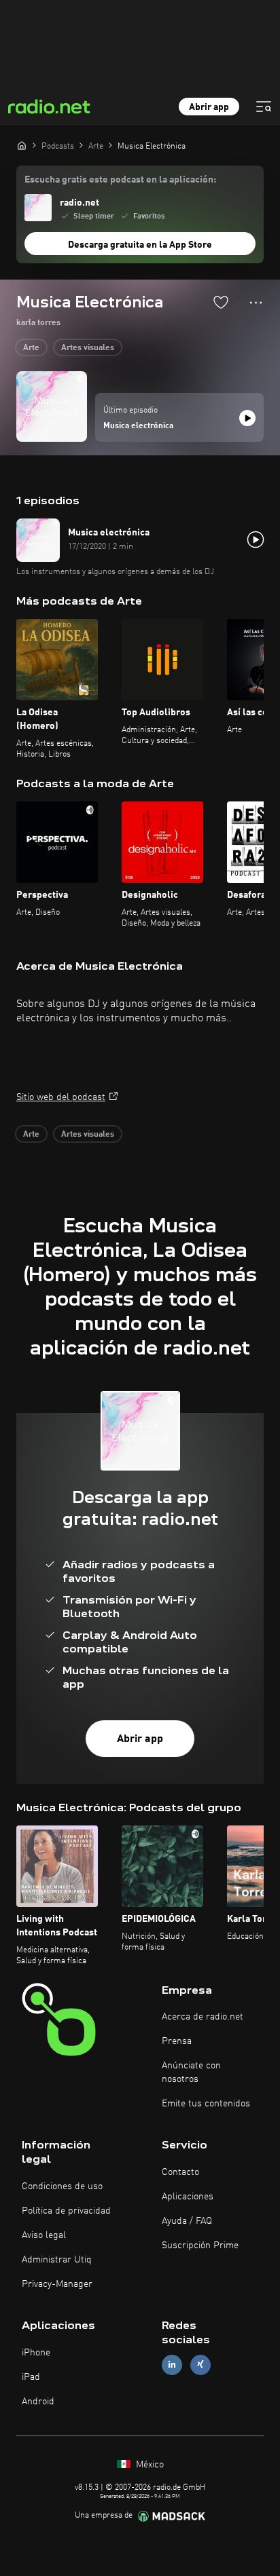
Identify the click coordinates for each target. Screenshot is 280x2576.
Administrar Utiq (57, 2260)
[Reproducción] (247, 418)
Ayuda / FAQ (187, 2221)
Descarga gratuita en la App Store (140, 245)
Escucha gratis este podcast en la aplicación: (120, 180)
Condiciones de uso (62, 2186)
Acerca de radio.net (203, 2017)
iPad (31, 2377)
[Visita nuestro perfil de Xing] (200, 2365)
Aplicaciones (188, 2197)
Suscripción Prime (200, 2246)
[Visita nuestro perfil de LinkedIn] (172, 2365)
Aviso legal (44, 2235)
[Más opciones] (256, 303)
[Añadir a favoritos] (221, 302)
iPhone (36, 2353)
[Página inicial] (22, 145)
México (148, 2465)
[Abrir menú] (264, 107)
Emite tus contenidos (206, 2104)
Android (38, 2402)
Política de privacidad (66, 2211)
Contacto (180, 2172)
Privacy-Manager (57, 2284)
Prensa (177, 2041)
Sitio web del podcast (61, 1097)
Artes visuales (88, 348)
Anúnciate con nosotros (191, 2072)
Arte (31, 348)
